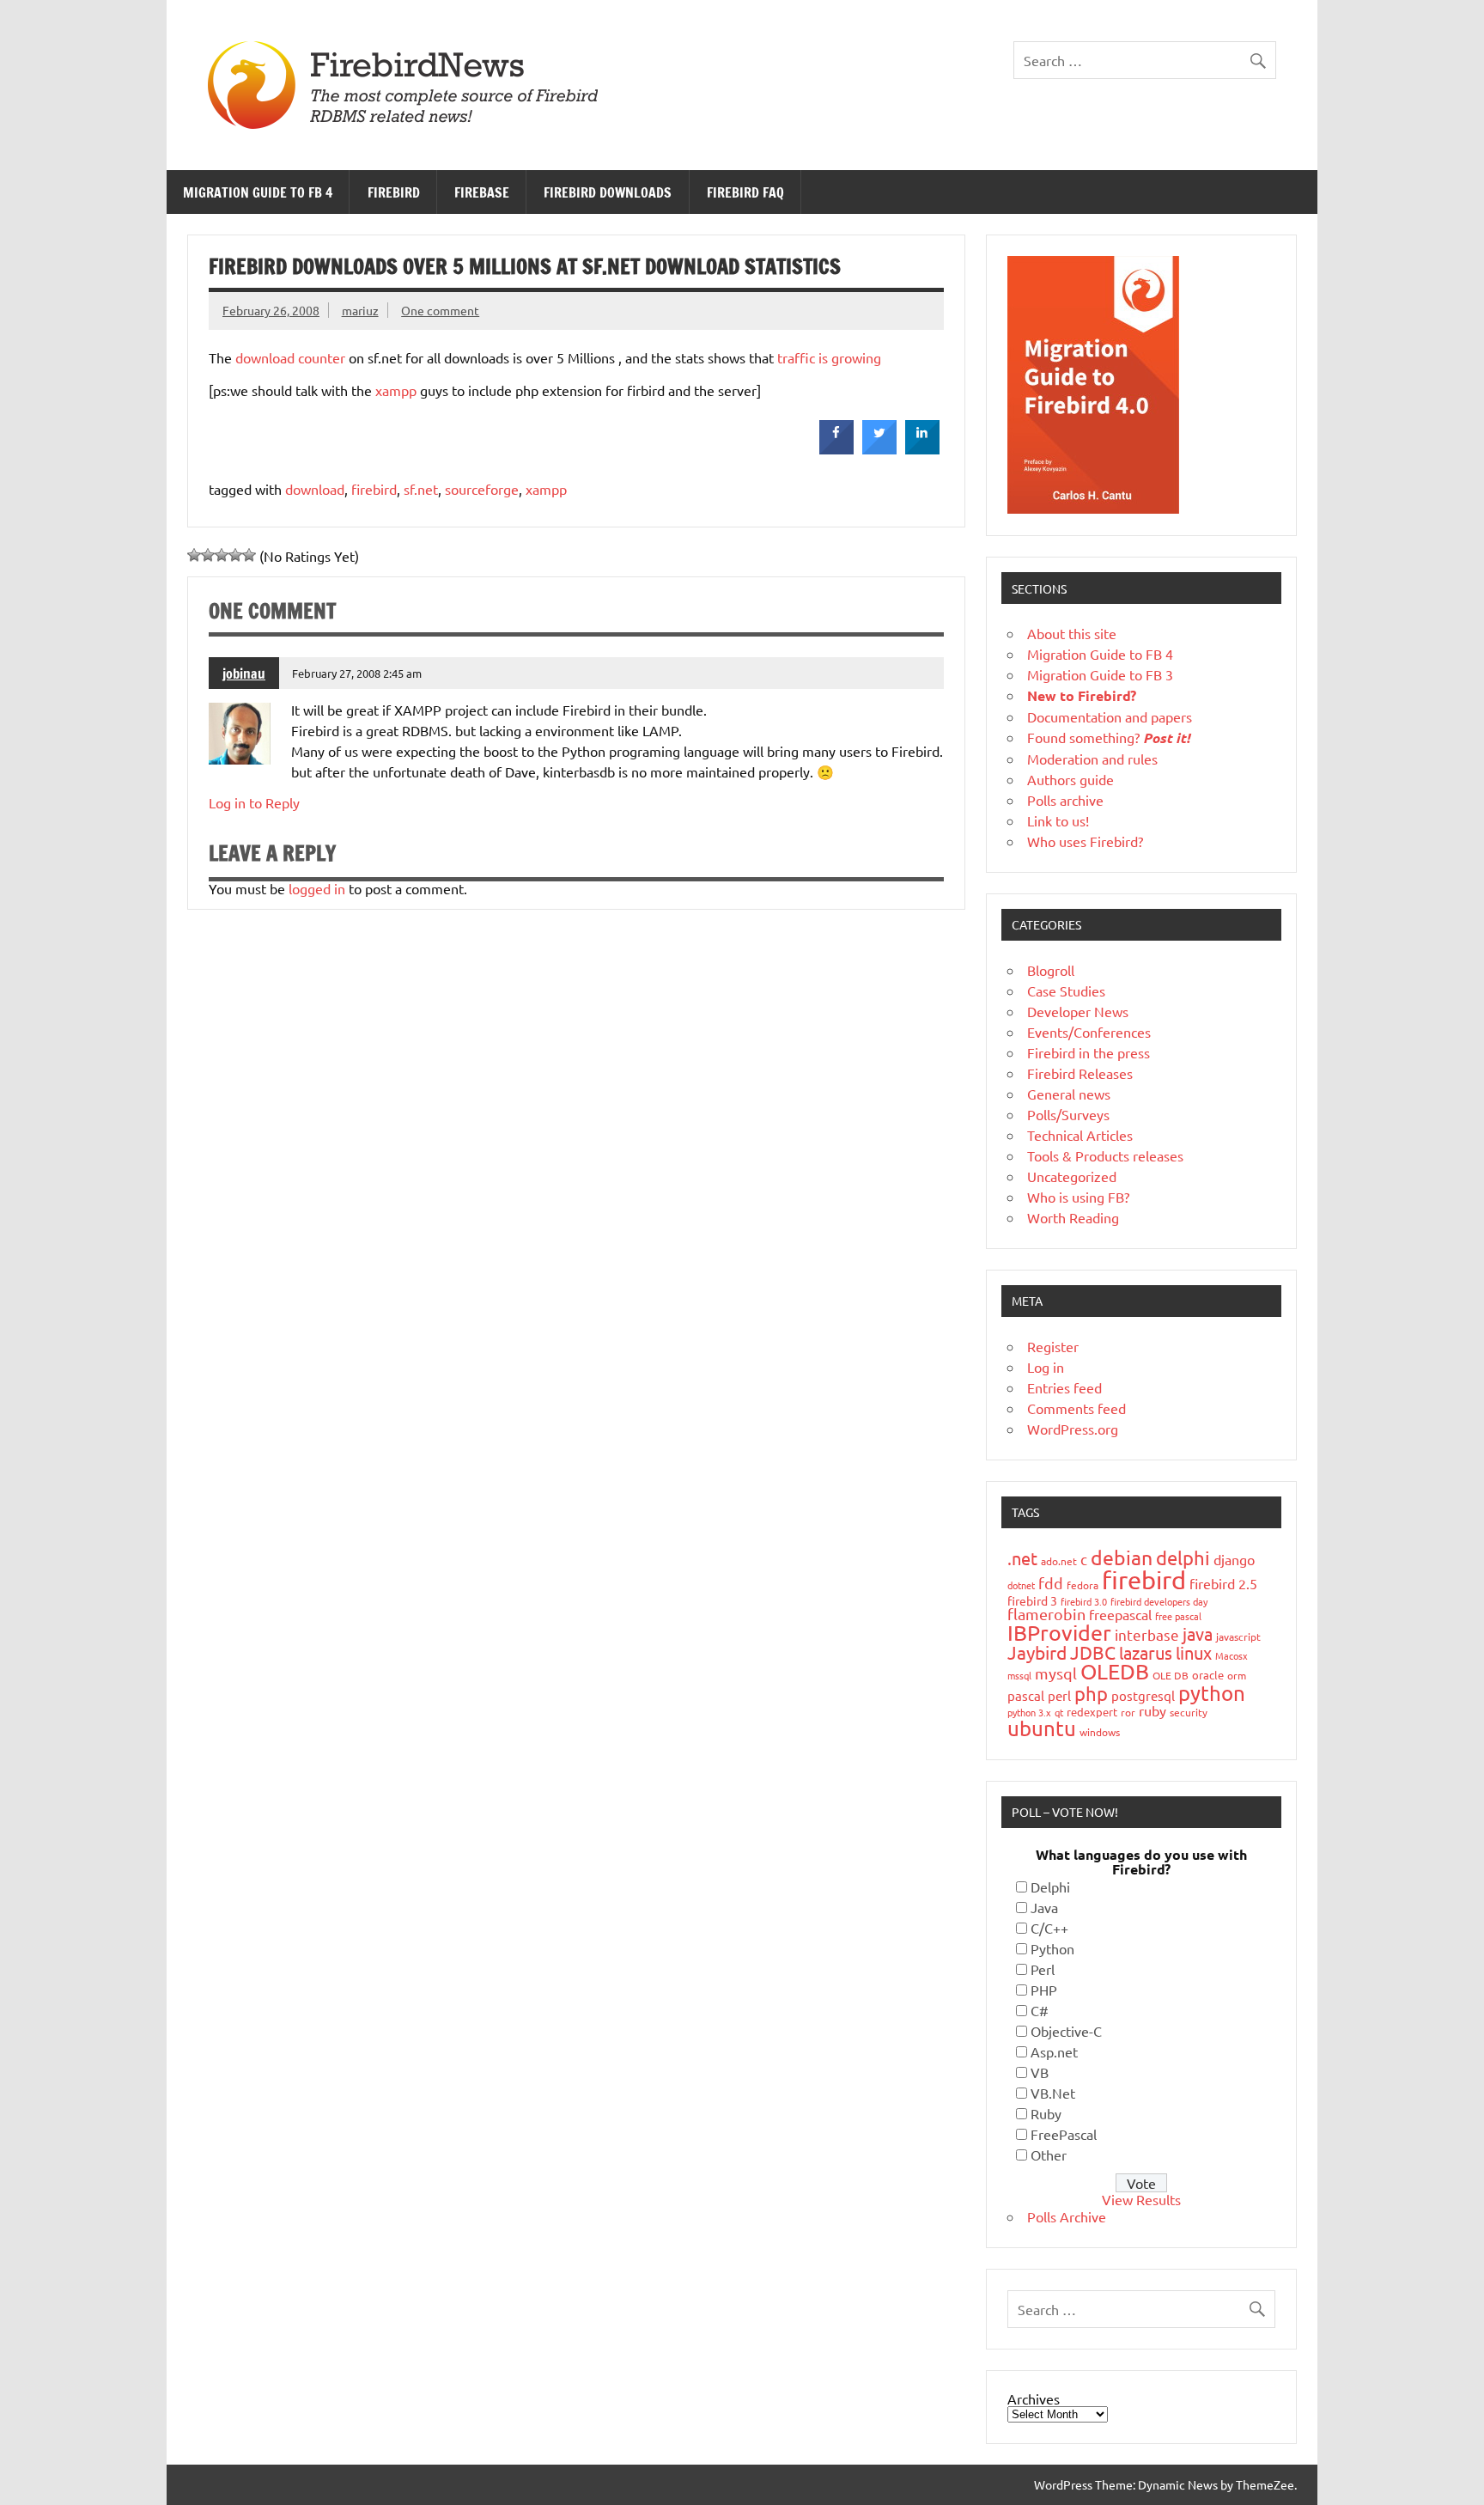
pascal (1026, 1695)
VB (1040, 2072)
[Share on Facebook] (836, 449)
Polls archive (1065, 800)
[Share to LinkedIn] (922, 449)
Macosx (1232, 1655)
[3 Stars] (222, 555)
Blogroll (1051, 970)
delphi (1183, 1557)
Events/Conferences (1089, 1032)
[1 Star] (194, 555)
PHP (1044, 1990)
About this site (1072, 633)
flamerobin (1046, 1614)
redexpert (1092, 1712)
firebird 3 (1032, 1600)
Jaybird (1037, 1652)
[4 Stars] (235, 555)
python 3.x (1029, 1712)
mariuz (360, 310)
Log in (1046, 1367)
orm (1237, 1675)
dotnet (1021, 1585)
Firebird (394, 192)
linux (1194, 1652)
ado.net (1059, 1561)
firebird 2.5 (1223, 1583)
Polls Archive (1067, 2216)
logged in (317, 888)
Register (1053, 1346)
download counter (290, 357)
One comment (440, 310)
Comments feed (1077, 1408)
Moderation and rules (1092, 759)
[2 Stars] (208, 555)
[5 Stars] (249, 555)
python (1212, 1693)
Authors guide (1070, 779)
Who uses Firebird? (1085, 841)
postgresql (1143, 1695)
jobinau (244, 673)
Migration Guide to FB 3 (1100, 674)
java (1198, 1633)
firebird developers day (1159, 1601)
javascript (1238, 1636)
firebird (374, 489)
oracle (1208, 1675)
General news (1069, 1094)
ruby (1153, 1710)
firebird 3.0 (1084, 1601)
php (1091, 1693)
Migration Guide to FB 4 (258, 192)
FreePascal (1064, 2134)
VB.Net (1053, 2093)
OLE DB (1171, 1675)
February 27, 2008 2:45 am (357, 673)
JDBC (1093, 1652)
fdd (1051, 1583)
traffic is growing (829, 357)
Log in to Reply (254, 802)
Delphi (1050, 1886)
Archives (1034, 2398)
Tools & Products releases (1105, 1155)
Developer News (1078, 1011)
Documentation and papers (1110, 716)
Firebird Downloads (608, 192)
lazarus (1146, 1652)
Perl (1043, 1969)
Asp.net (1054, 2051)
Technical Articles (1080, 1135)
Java (1044, 1907)
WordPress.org (1073, 1429)
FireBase (482, 192)
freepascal (1120, 1614)
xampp (396, 390)
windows (1100, 1732)
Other (1049, 2155)
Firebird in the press (1089, 1052)
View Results (1141, 2199)
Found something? (1109, 737)
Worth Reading (1073, 1217)
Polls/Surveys (1068, 1114)
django (1234, 1559)
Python (1052, 1948)
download (315, 489)
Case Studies (1066, 990)
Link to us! (1058, 820)
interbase (1147, 1634)
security (1189, 1712)
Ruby (1046, 2113)
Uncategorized (1072, 1176)
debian (1122, 1557)
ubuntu (1042, 1728)
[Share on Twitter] (879, 449)
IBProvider (1059, 1633)
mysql (1056, 1673)
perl (1059, 1695)
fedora (1083, 1585)
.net (1022, 1558)
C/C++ (1049, 1928)
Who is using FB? (1078, 1197)
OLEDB (1115, 1671)
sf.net (421, 489)
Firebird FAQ (745, 192)
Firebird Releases (1080, 1073)
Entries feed (1064, 1387)
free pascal (1178, 1616)
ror (1128, 1712)
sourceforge (482, 489)
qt (1059, 1712)
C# (1040, 2010)
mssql (1019, 1675)
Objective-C (1066, 2031)
